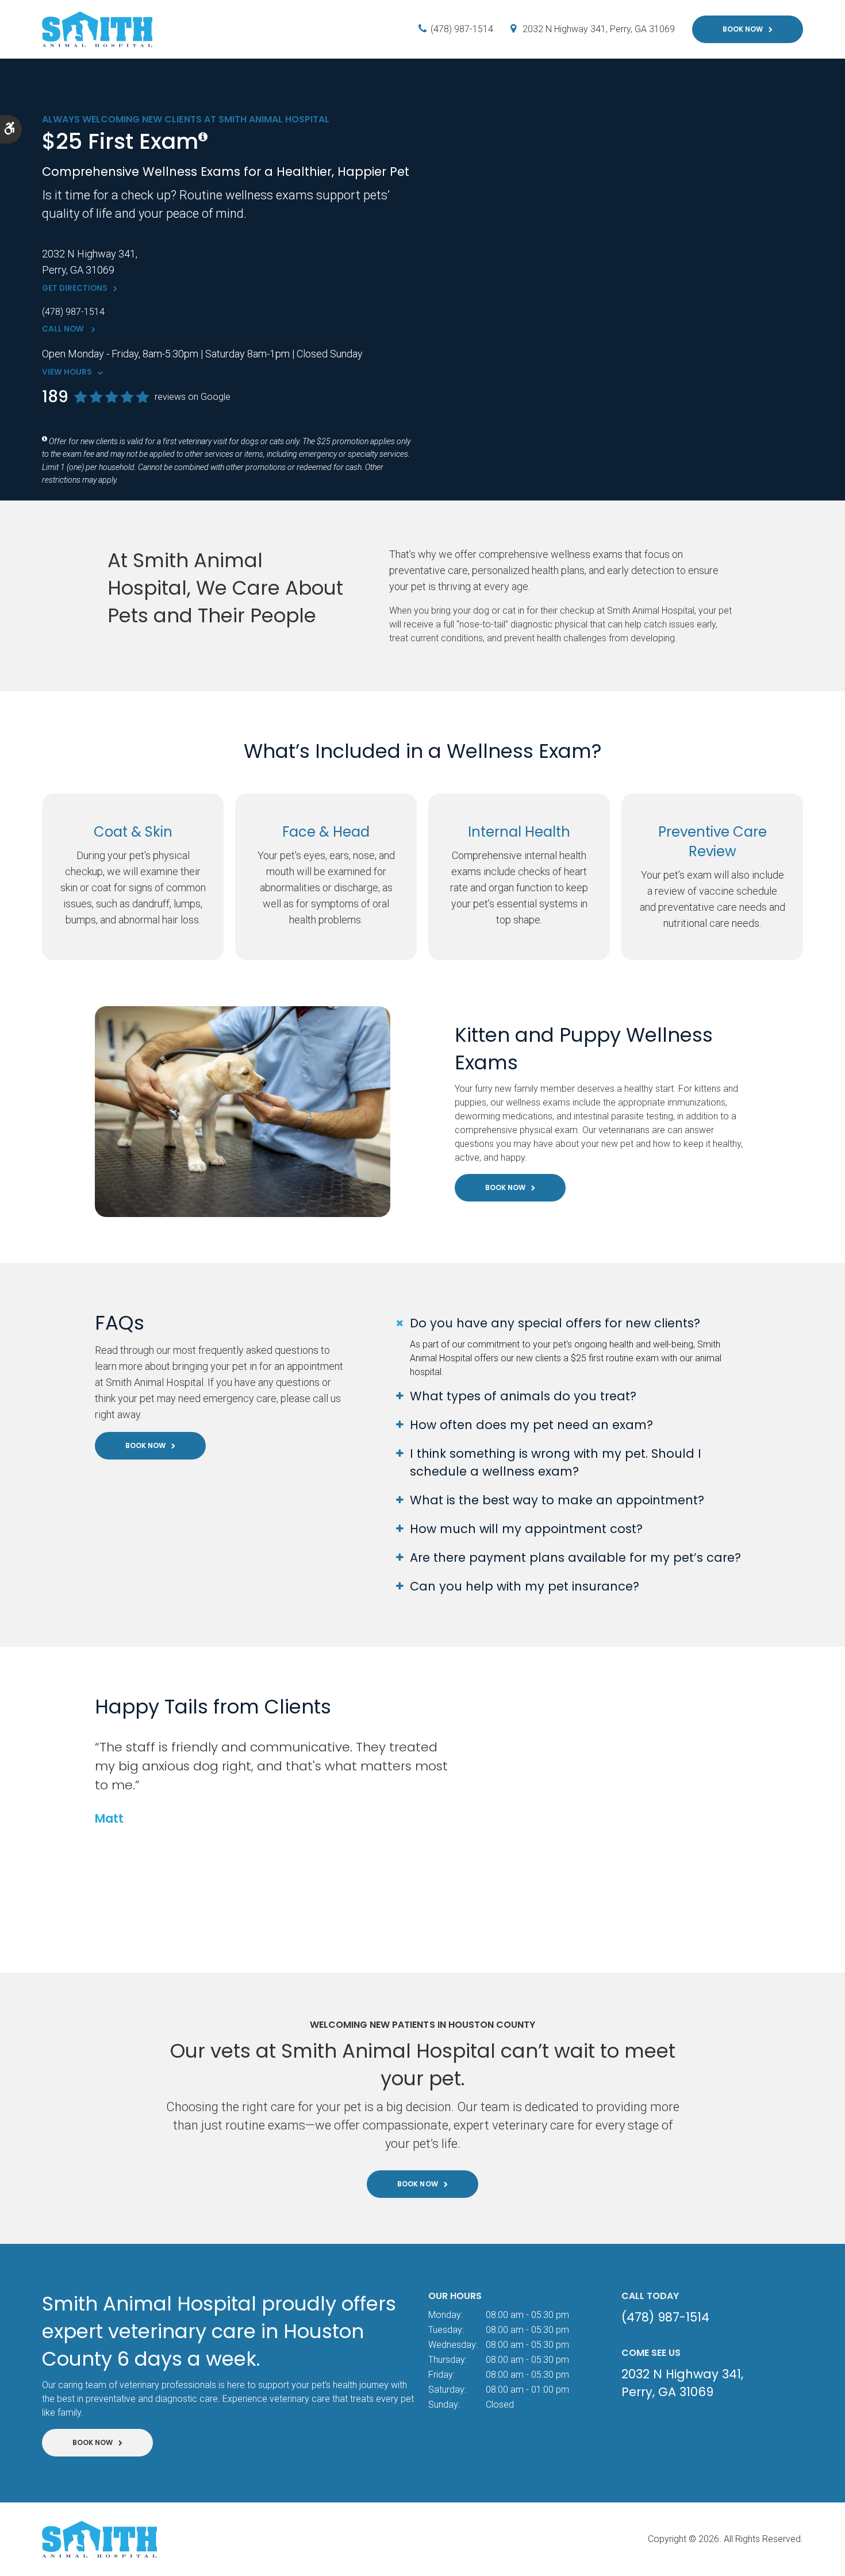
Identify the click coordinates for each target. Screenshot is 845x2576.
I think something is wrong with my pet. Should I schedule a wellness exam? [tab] (556, 1462)
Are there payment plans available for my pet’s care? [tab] (575, 1557)
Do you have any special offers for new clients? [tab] (555, 1323)
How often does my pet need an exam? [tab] (531, 1425)
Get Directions (75, 288)
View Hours (67, 372)
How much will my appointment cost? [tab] (526, 1529)
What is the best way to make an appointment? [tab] (557, 1500)
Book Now (743, 29)
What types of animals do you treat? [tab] (523, 1396)
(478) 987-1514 (462, 29)
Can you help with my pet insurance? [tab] (525, 1586)
